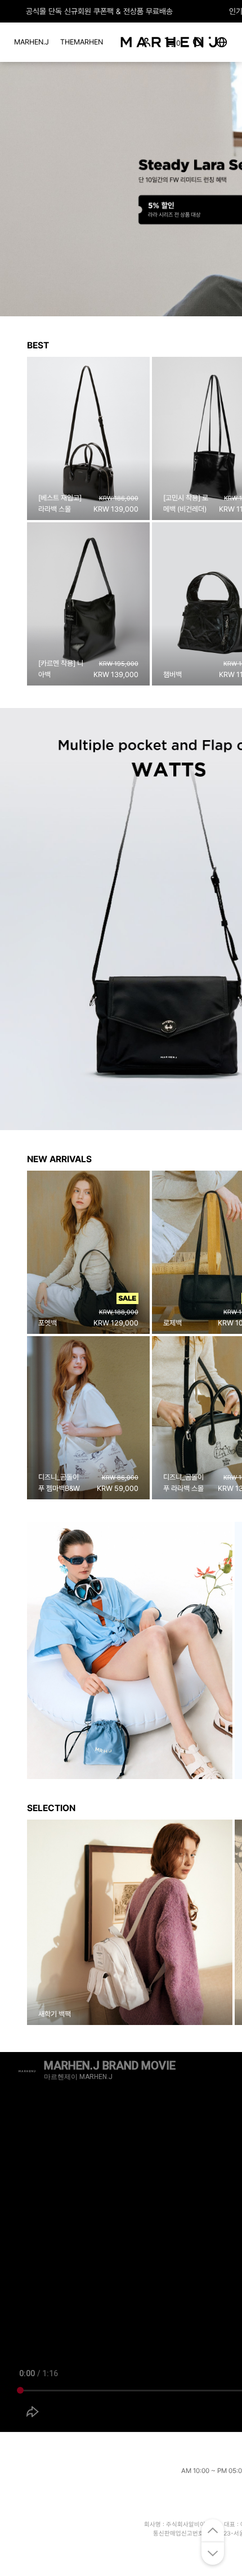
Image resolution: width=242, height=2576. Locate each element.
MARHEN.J (32, 42)
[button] (13, 189)
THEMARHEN (82, 42)
